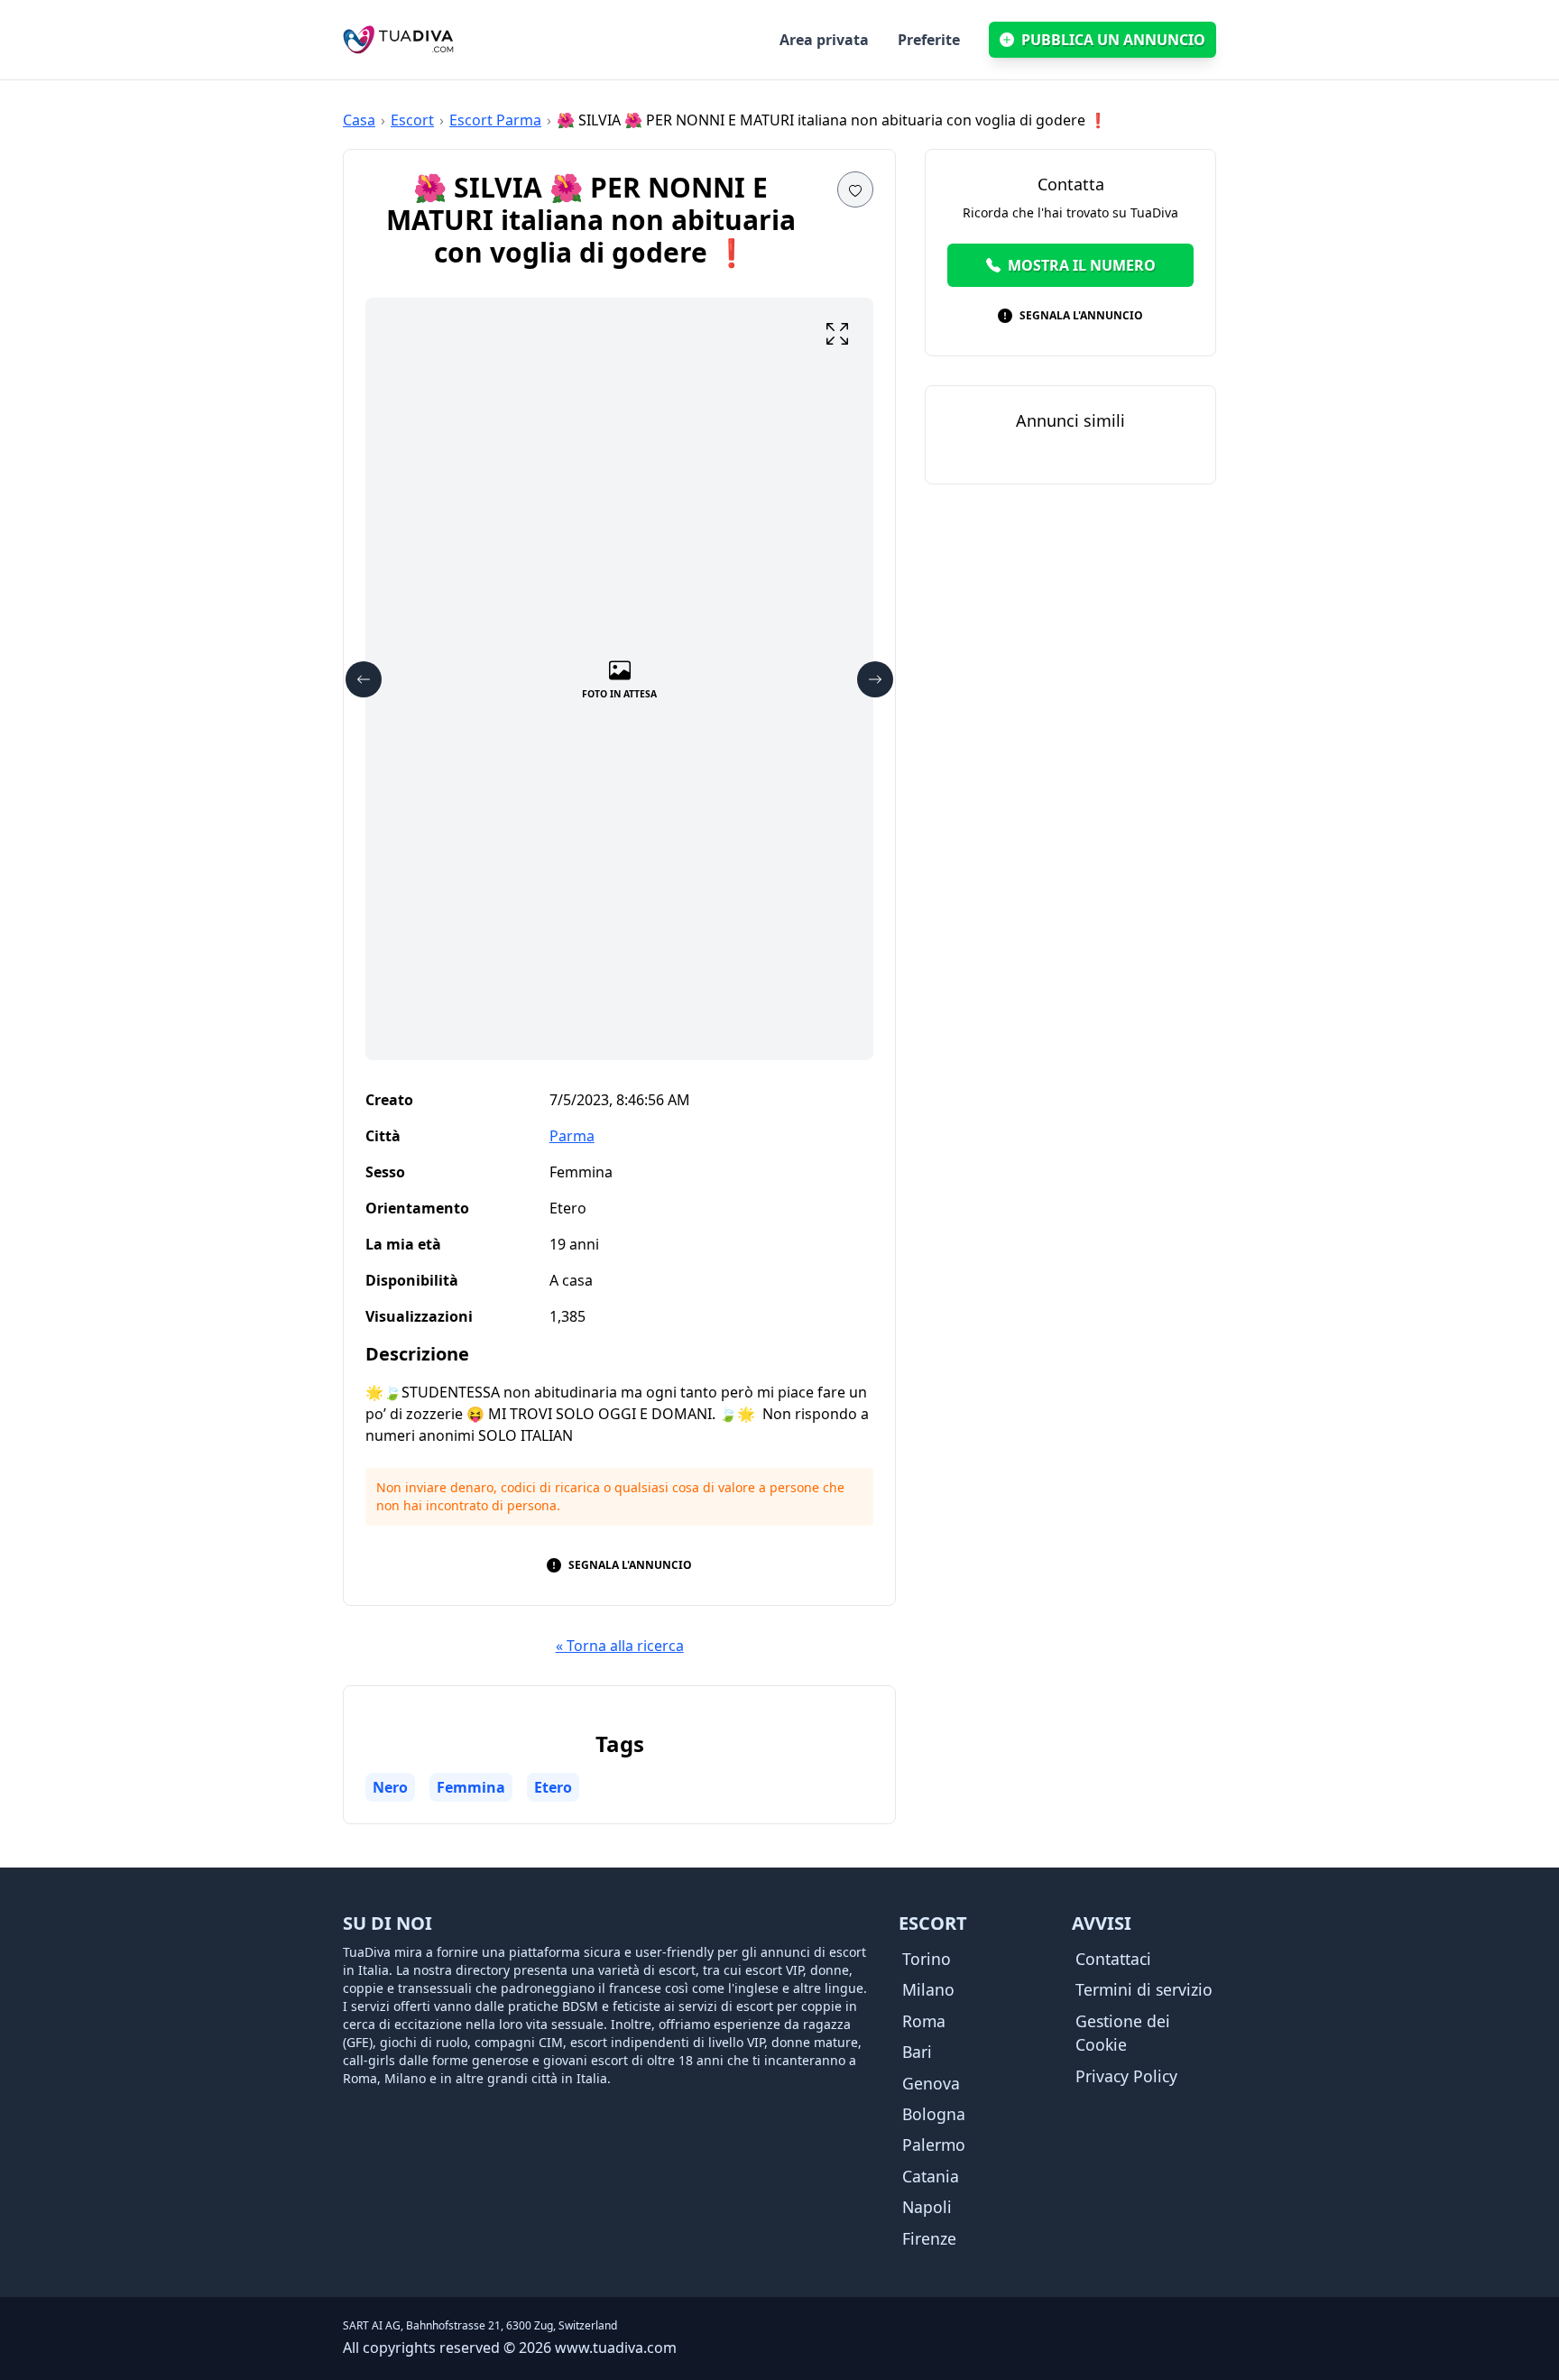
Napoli (927, 2207)
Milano (928, 1989)
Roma (924, 2021)
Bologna (934, 2114)
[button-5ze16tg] (855, 189)
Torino (927, 1959)
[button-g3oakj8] (875, 679)
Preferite (929, 40)
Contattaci (1113, 1959)
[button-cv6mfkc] (364, 679)
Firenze (929, 2238)
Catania (931, 2176)
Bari (917, 2052)
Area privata (824, 40)
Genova (931, 2083)
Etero (553, 1787)
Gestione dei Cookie (1123, 2033)
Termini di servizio (1144, 1989)
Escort (412, 120)
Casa (359, 120)
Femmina (471, 1787)
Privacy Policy (1126, 2076)
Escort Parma (495, 120)
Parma (572, 1136)
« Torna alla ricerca (620, 1646)
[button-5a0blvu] (837, 334)
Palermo (934, 2145)
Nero (390, 1787)
